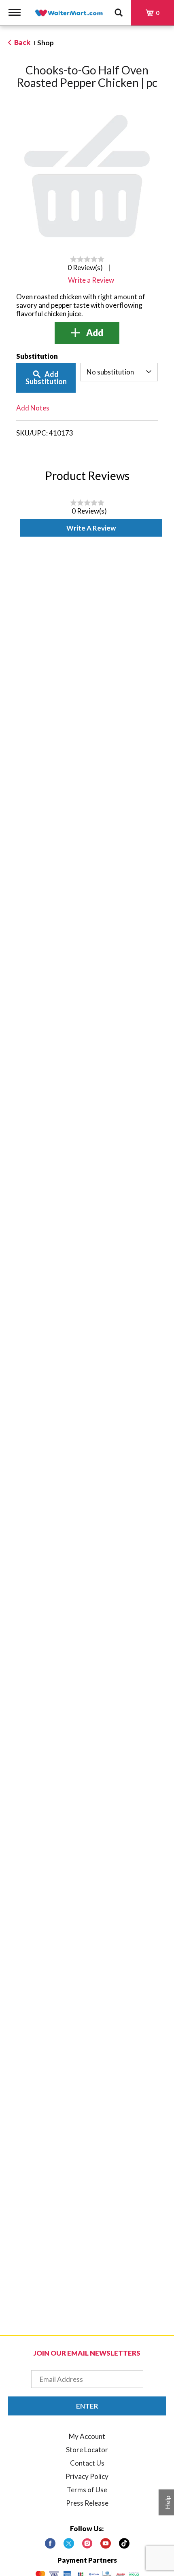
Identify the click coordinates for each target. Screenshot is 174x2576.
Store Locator (87, 2450)
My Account (87, 2436)
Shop (46, 43)
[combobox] (119, 372)
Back (22, 42)
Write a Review (91, 528)
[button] (87, 333)
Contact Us (87, 2463)
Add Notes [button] (33, 408)
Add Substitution (46, 378)
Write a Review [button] (91, 280)
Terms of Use (87, 2490)
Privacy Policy (87, 2476)
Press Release (87, 2503)
